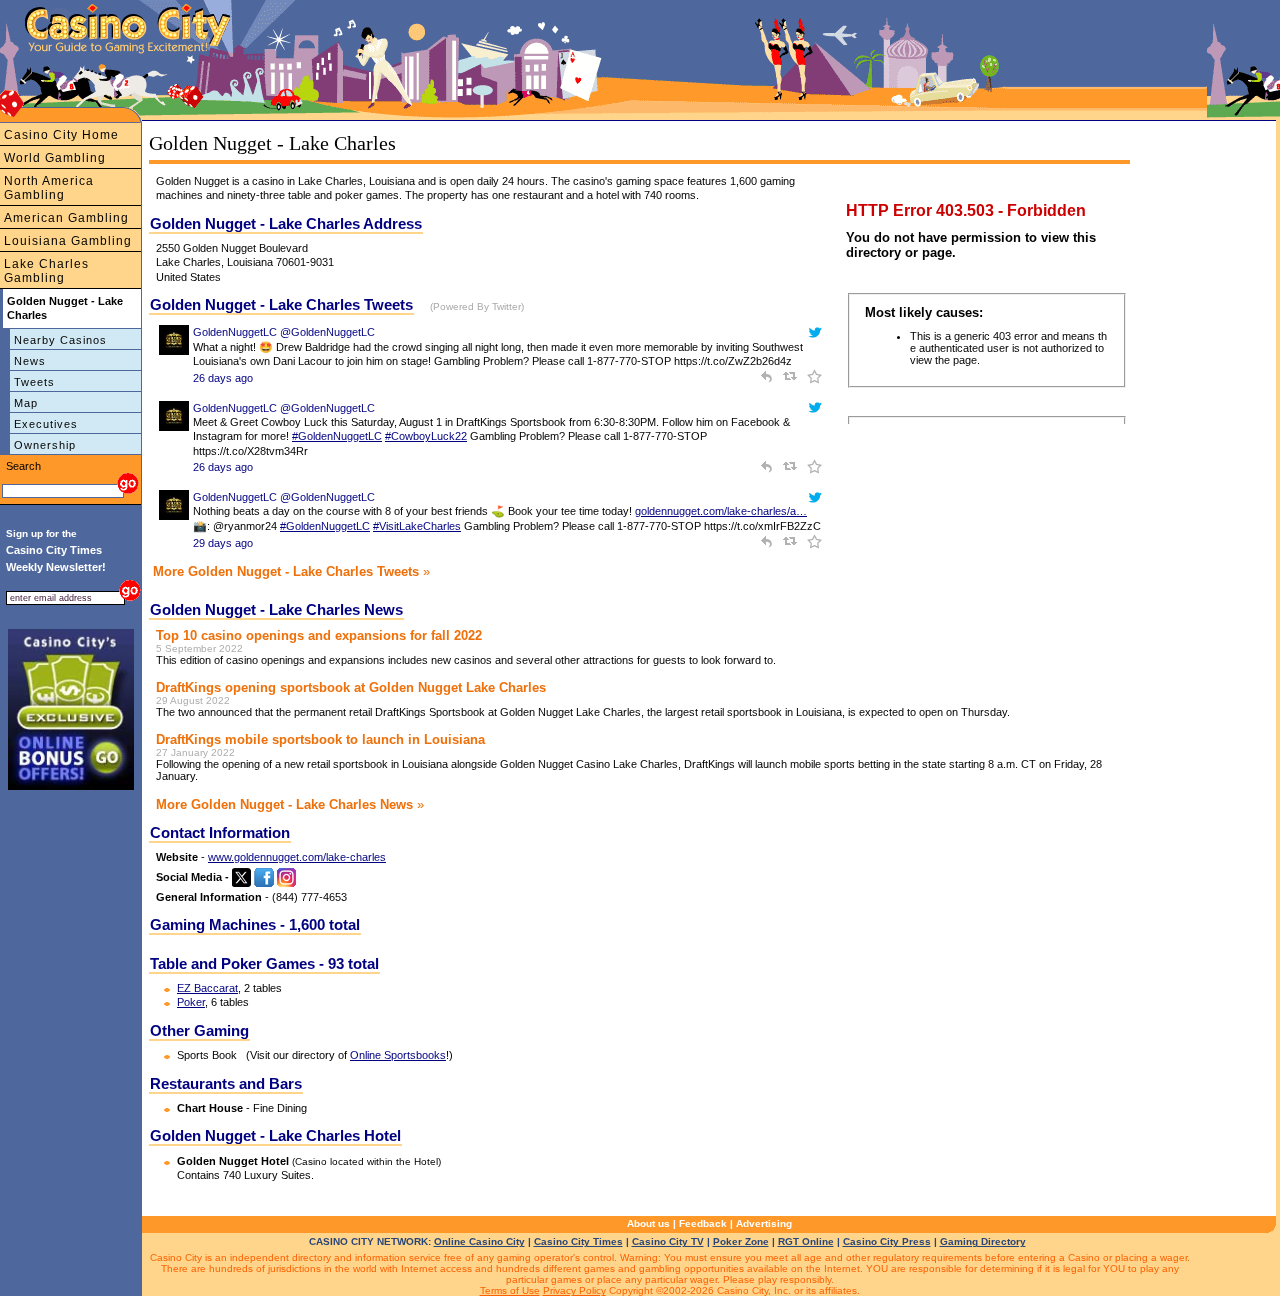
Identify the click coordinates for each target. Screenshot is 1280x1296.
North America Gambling (49, 188)
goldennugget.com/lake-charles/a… (721, 511)
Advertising (764, 1223)
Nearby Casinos (60, 340)
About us (648, 1223)
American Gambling (66, 218)
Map (26, 403)
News (30, 361)
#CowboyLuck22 (426, 436)
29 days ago (223, 543)
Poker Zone (741, 1241)
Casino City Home (61, 135)
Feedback (703, 1223)
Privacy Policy (574, 1290)
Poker (191, 1002)
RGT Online (806, 1241)
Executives (46, 424)
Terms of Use (510, 1290)
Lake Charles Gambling (46, 271)
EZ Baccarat (207, 988)
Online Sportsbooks (398, 1055)
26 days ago (223, 378)
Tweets (34, 382)
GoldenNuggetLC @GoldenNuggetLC (284, 332)
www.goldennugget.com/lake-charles (297, 857)
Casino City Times (578, 1241)
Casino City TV (668, 1241)
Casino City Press (887, 1241)
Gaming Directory (983, 1241)
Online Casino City (479, 1241)
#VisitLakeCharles (417, 526)
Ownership (45, 445)
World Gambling (55, 158)
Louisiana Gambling (68, 241)
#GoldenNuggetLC (337, 436)
